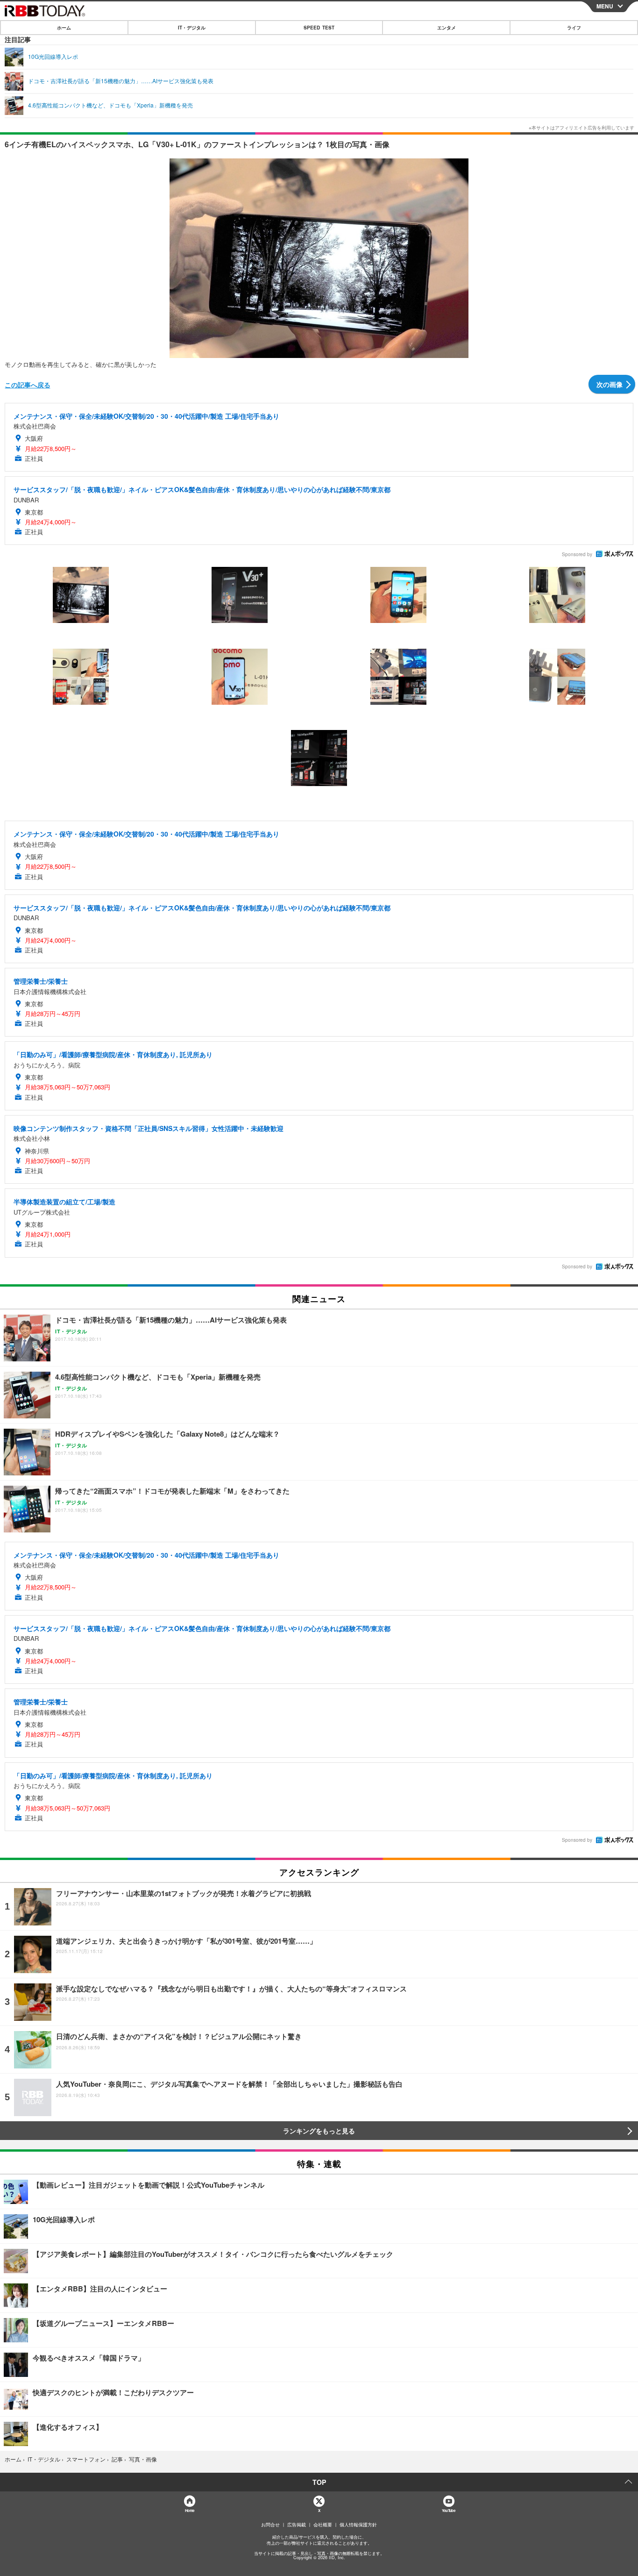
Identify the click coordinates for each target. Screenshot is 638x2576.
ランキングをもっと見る (319, 2131)
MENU (605, 6)
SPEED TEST (319, 28)
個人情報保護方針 (358, 2525)
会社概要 (323, 2525)
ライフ (574, 28)
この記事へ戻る (28, 385)
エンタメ (447, 28)
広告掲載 (297, 2525)
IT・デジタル (192, 28)
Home (189, 2510)
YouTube (448, 2510)
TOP (319, 2482)
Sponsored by (577, 554)
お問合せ (270, 2525)
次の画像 (610, 384)
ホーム (64, 28)
